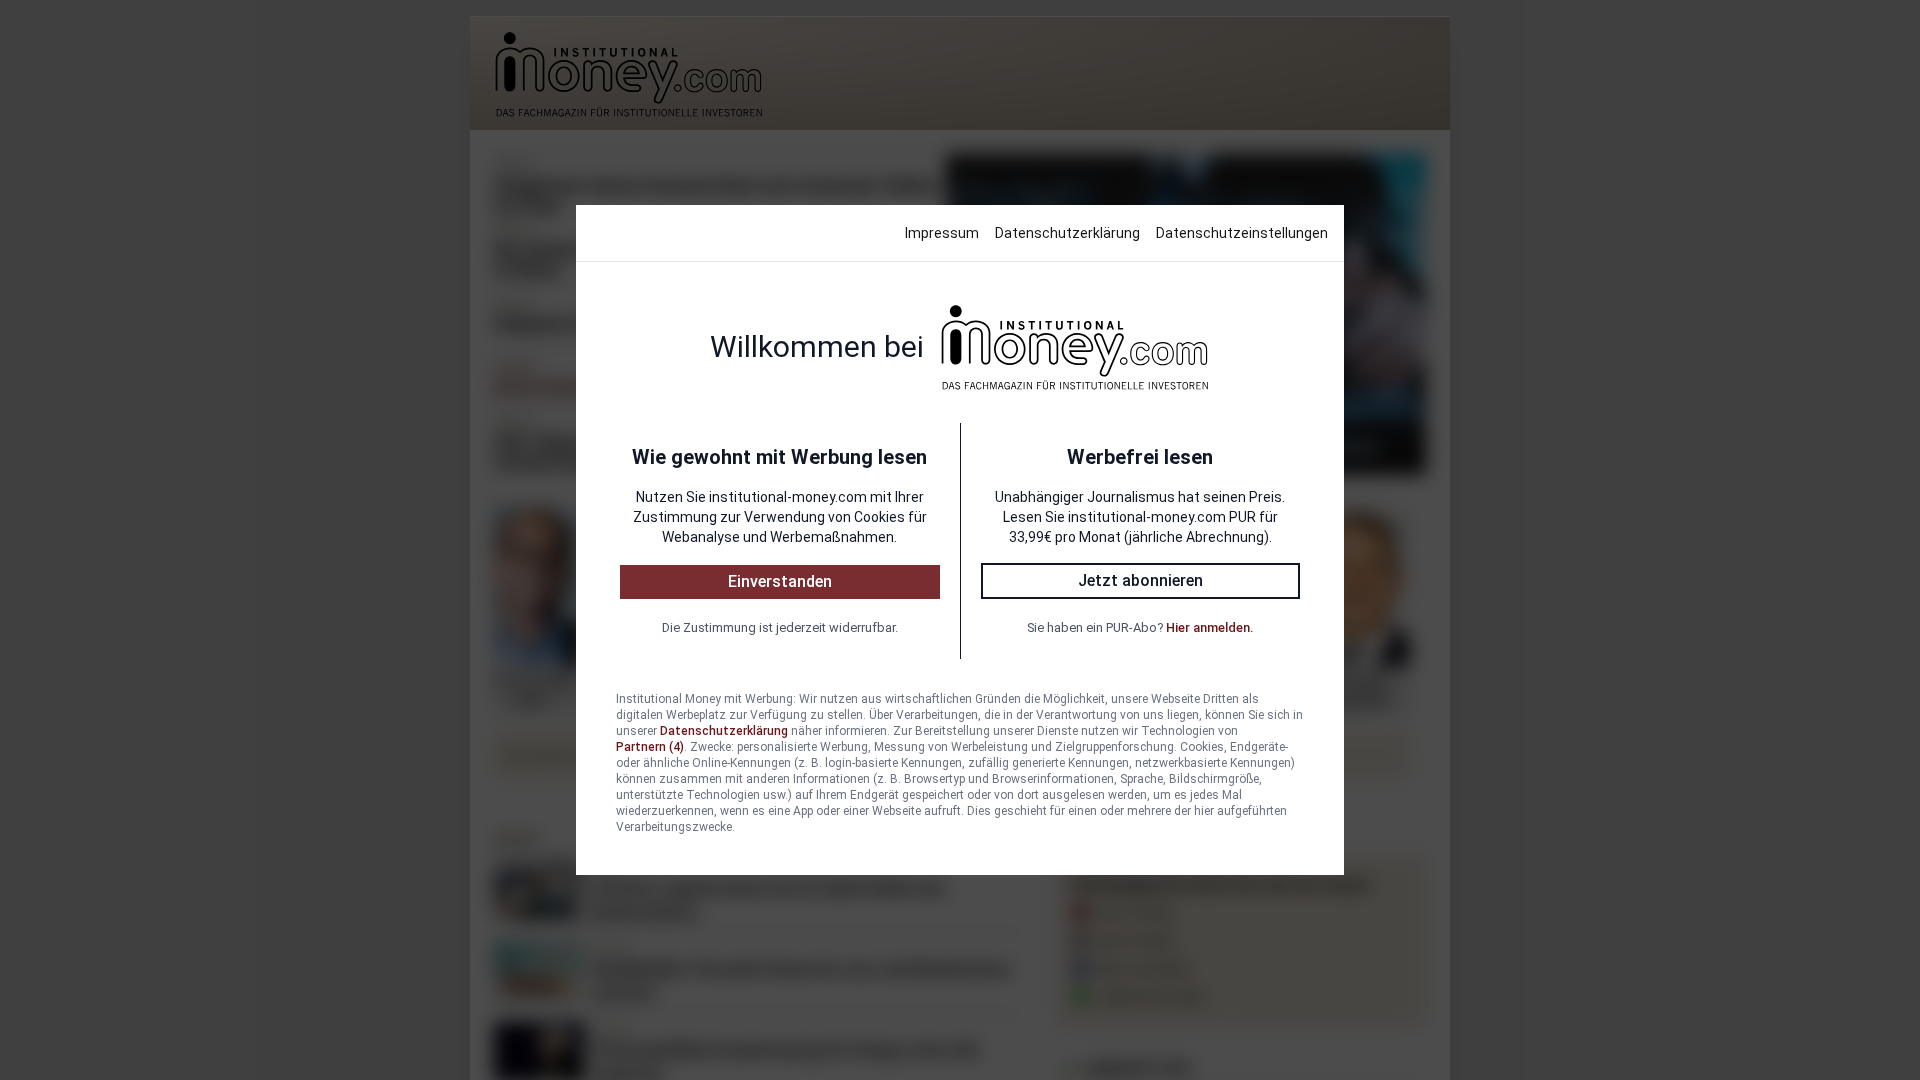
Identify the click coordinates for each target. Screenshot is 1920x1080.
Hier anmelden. (1209, 627)
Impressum (942, 233)
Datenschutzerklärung (1067, 233)
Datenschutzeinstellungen (1242, 233)
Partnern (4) (650, 747)
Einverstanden (780, 581)
